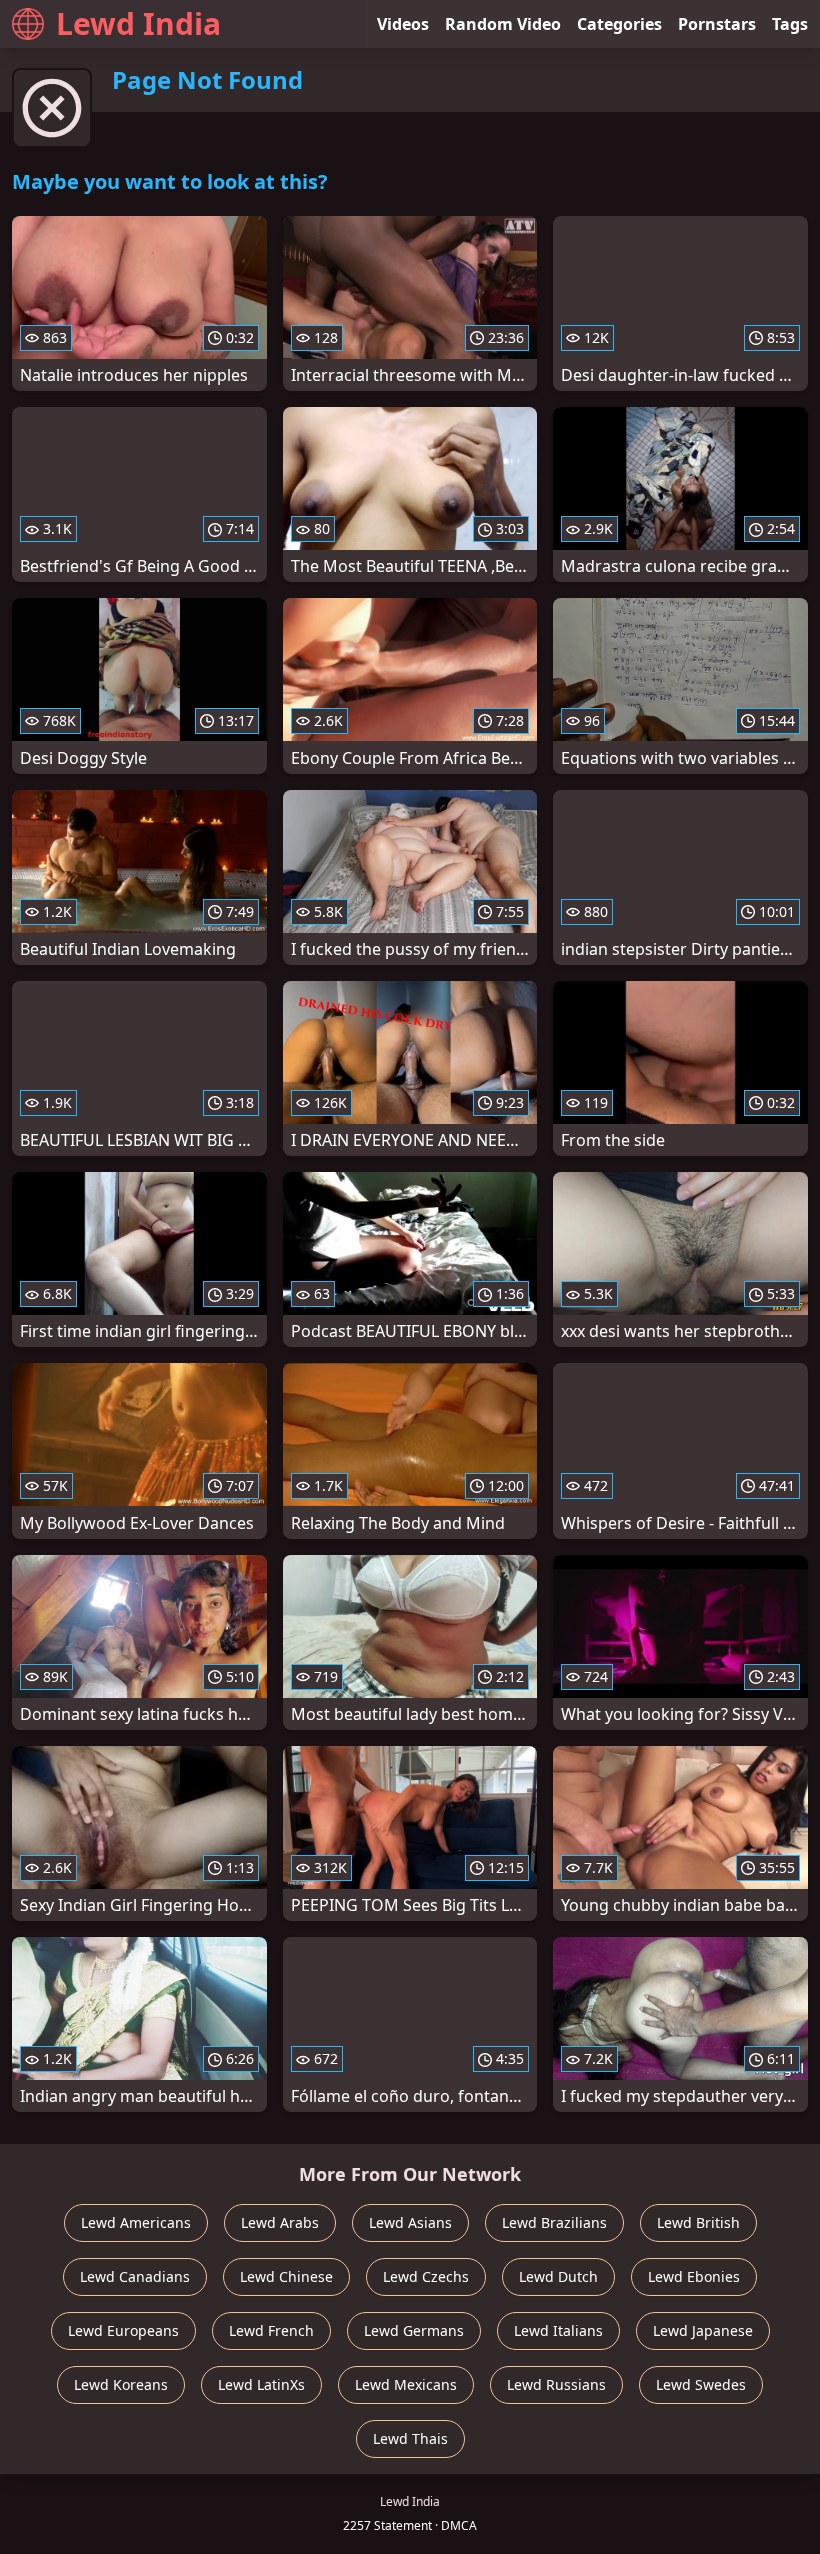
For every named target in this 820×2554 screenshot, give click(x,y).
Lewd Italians (558, 2330)
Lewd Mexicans (406, 2384)
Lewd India (138, 23)
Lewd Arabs (280, 2222)
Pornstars (717, 24)
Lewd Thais (410, 2438)
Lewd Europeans (123, 2330)
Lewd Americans (136, 2222)
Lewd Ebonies (694, 2276)
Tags (790, 24)
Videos (403, 24)
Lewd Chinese (286, 2276)
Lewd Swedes (701, 2384)
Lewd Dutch (558, 2276)
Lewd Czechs (426, 2276)
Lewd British (698, 2222)
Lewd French (271, 2330)
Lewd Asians (410, 2222)
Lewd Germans (414, 2330)
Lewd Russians (556, 2384)
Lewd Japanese (703, 2330)
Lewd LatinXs (261, 2384)
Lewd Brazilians (554, 2222)
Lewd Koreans (121, 2384)
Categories (619, 24)
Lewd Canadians (135, 2276)
